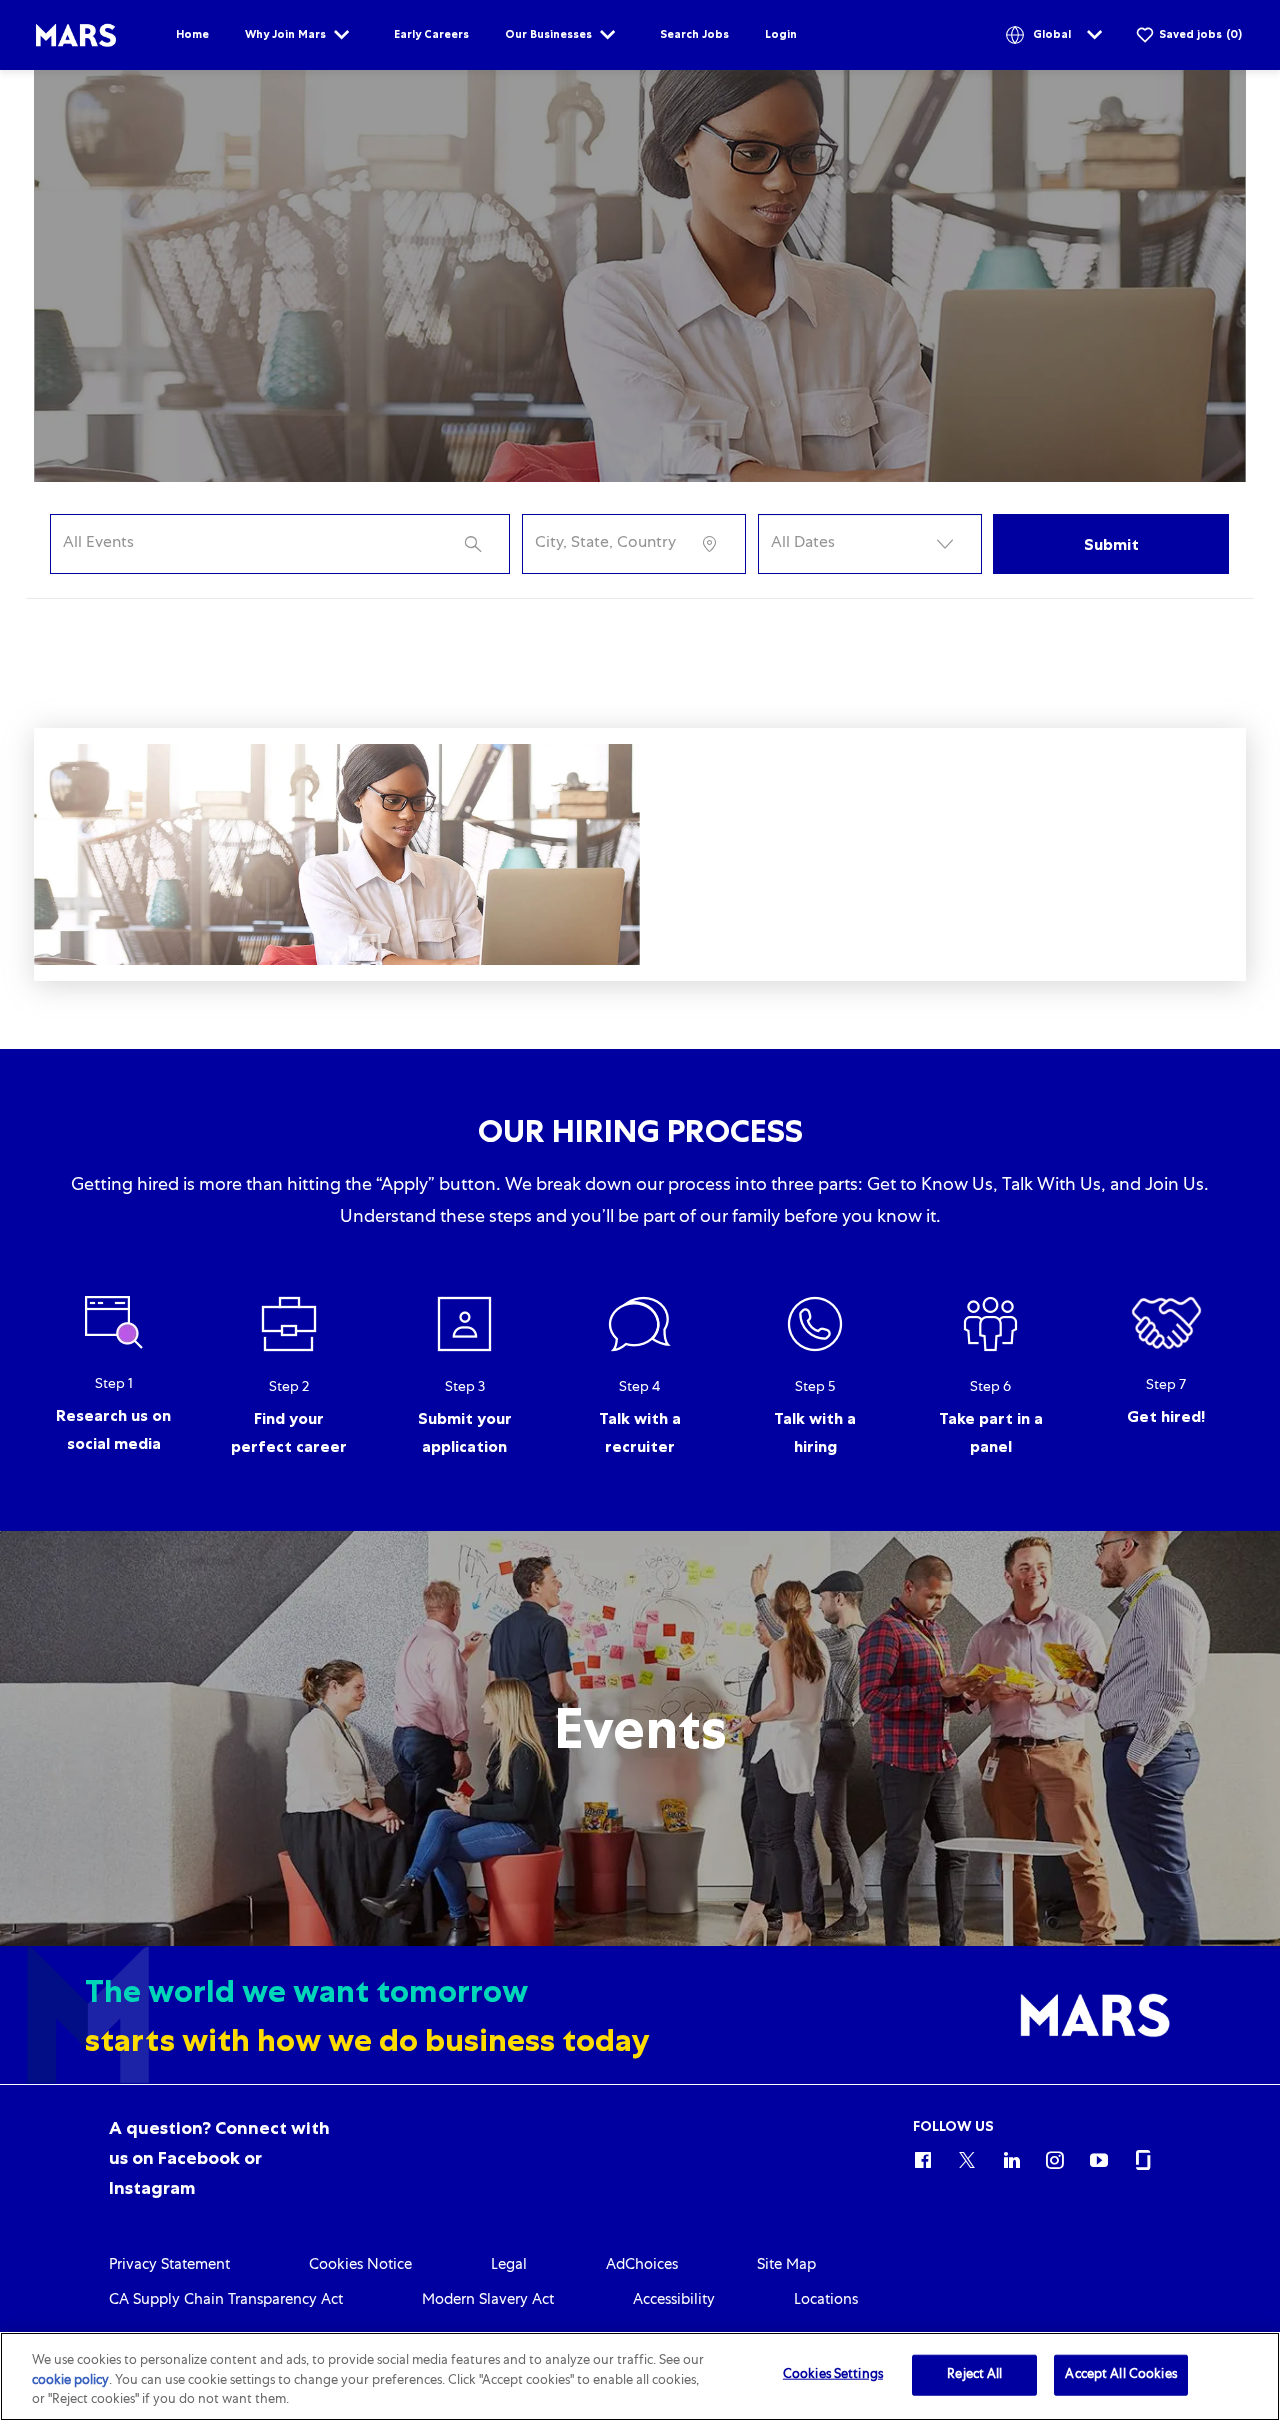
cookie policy (70, 2381)
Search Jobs (694, 34)
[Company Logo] (76, 36)
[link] (219, 2158)
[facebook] (923, 2157)
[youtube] (1099, 2157)
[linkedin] (1011, 2157)
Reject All (974, 2374)
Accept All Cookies (1120, 2374)
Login (781, 34)
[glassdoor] (1143, 2157)
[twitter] (967, 2157)
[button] (870, 544)
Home (192, 34)
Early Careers (431, 34)
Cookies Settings (833, 2374)
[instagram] (1055, 2157)
